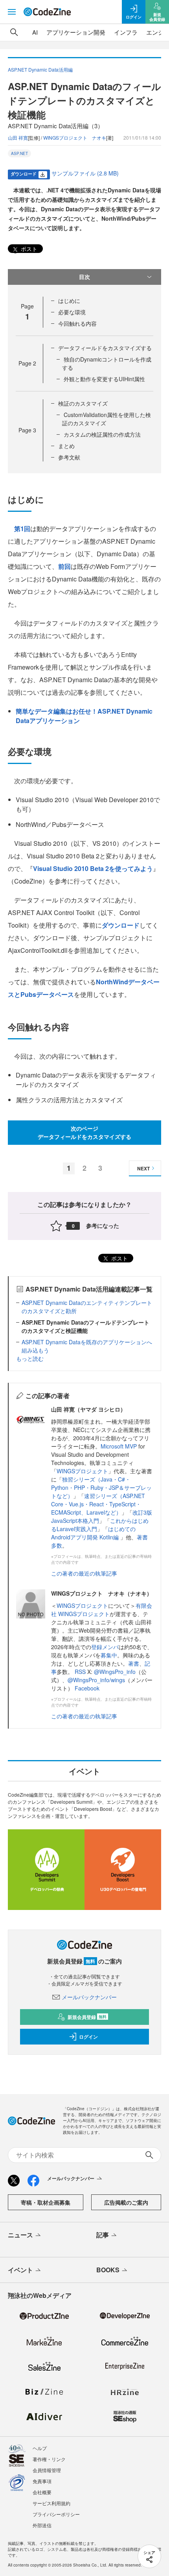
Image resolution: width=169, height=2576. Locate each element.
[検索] (14, 32)
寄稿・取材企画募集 (46, 2202)
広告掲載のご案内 (126, 2202)
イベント (20, 2270)
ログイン (88, 2037)
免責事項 (42, 2481)
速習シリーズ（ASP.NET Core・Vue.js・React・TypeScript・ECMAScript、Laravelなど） (98, 1504)
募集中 (109, 1655)
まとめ (66, 446)
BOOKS (108, 2270)
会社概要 (42, 2492)
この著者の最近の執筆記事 (84, 1573)
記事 (103, 2235)
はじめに (69, 301)
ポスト (28, 249)
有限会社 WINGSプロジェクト (102, 1610)
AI (35, 32)
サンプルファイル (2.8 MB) (85, 173)
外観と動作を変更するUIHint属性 (104, 379)
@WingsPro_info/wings (96, 1680)
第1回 (22, 529)
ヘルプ (40, 2448)
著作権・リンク (49, 2459)
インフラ (126, 32)
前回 (64, 566)
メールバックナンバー (89, 1997)
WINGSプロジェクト (82, 1471)
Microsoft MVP (119, 1446)
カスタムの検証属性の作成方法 (102, 434)
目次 (84, 277)
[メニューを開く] (12, 12)
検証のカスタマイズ (83, 403)
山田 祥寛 (18, 137)
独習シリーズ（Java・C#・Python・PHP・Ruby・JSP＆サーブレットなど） (101, 1487)
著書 (134, 1663)
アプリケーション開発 (76, 32)
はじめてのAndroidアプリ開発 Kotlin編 (93, 1533)
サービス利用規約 (51, 2503)
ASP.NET (19, 153)
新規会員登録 (87, 2017)
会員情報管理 (47, 2470)
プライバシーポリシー (56, 2514)
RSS (81, 1672)
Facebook (87, 1688)
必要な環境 (72, 312)
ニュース (20, 2235)
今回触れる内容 (77, 323)
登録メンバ (105, 1647)
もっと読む (30, 1358)
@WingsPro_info (115, 1672)
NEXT (143, 1168)
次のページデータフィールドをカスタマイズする (84, 1132)
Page (27, 363)
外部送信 (42, 2525)
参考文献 (69, 457)
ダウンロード (121, 925)
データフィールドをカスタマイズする (105, 348)
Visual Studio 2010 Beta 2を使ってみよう (93, 868)
